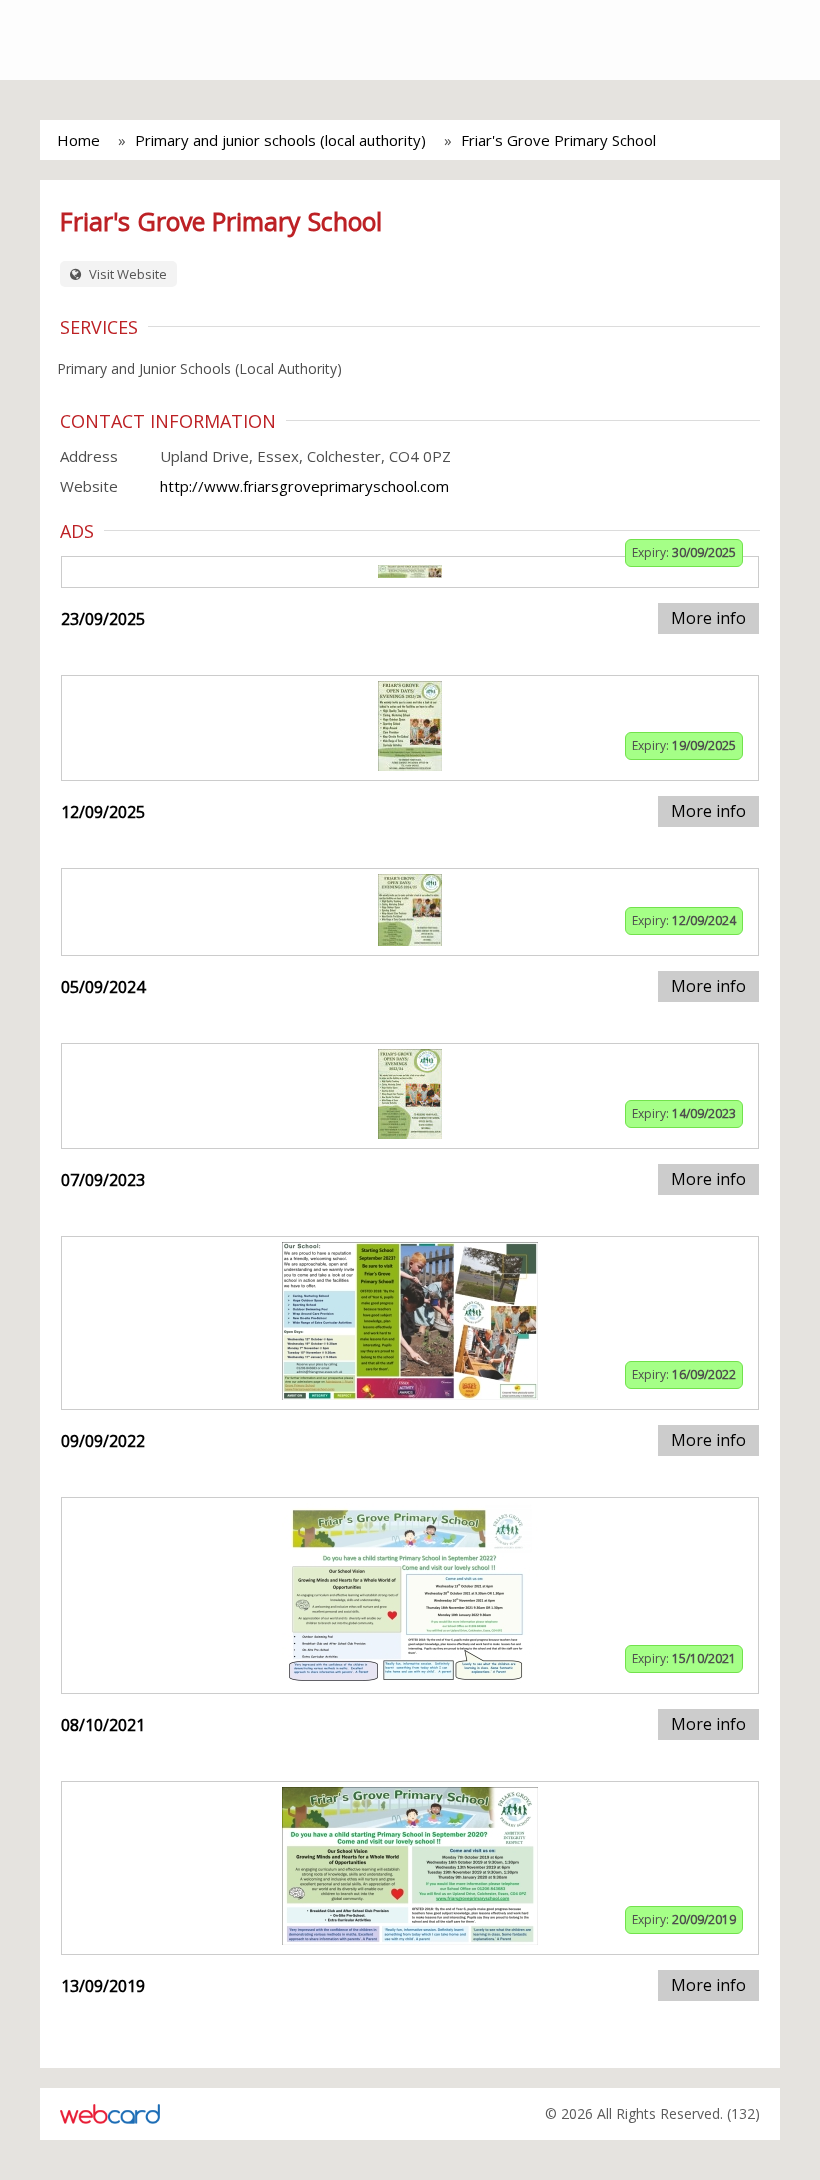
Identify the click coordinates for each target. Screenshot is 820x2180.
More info (708, 618)
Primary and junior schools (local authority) (280, 140)
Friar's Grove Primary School (558, 140)
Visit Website (126, 274)
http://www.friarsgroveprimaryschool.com (304, 486)
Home (78, 140)
